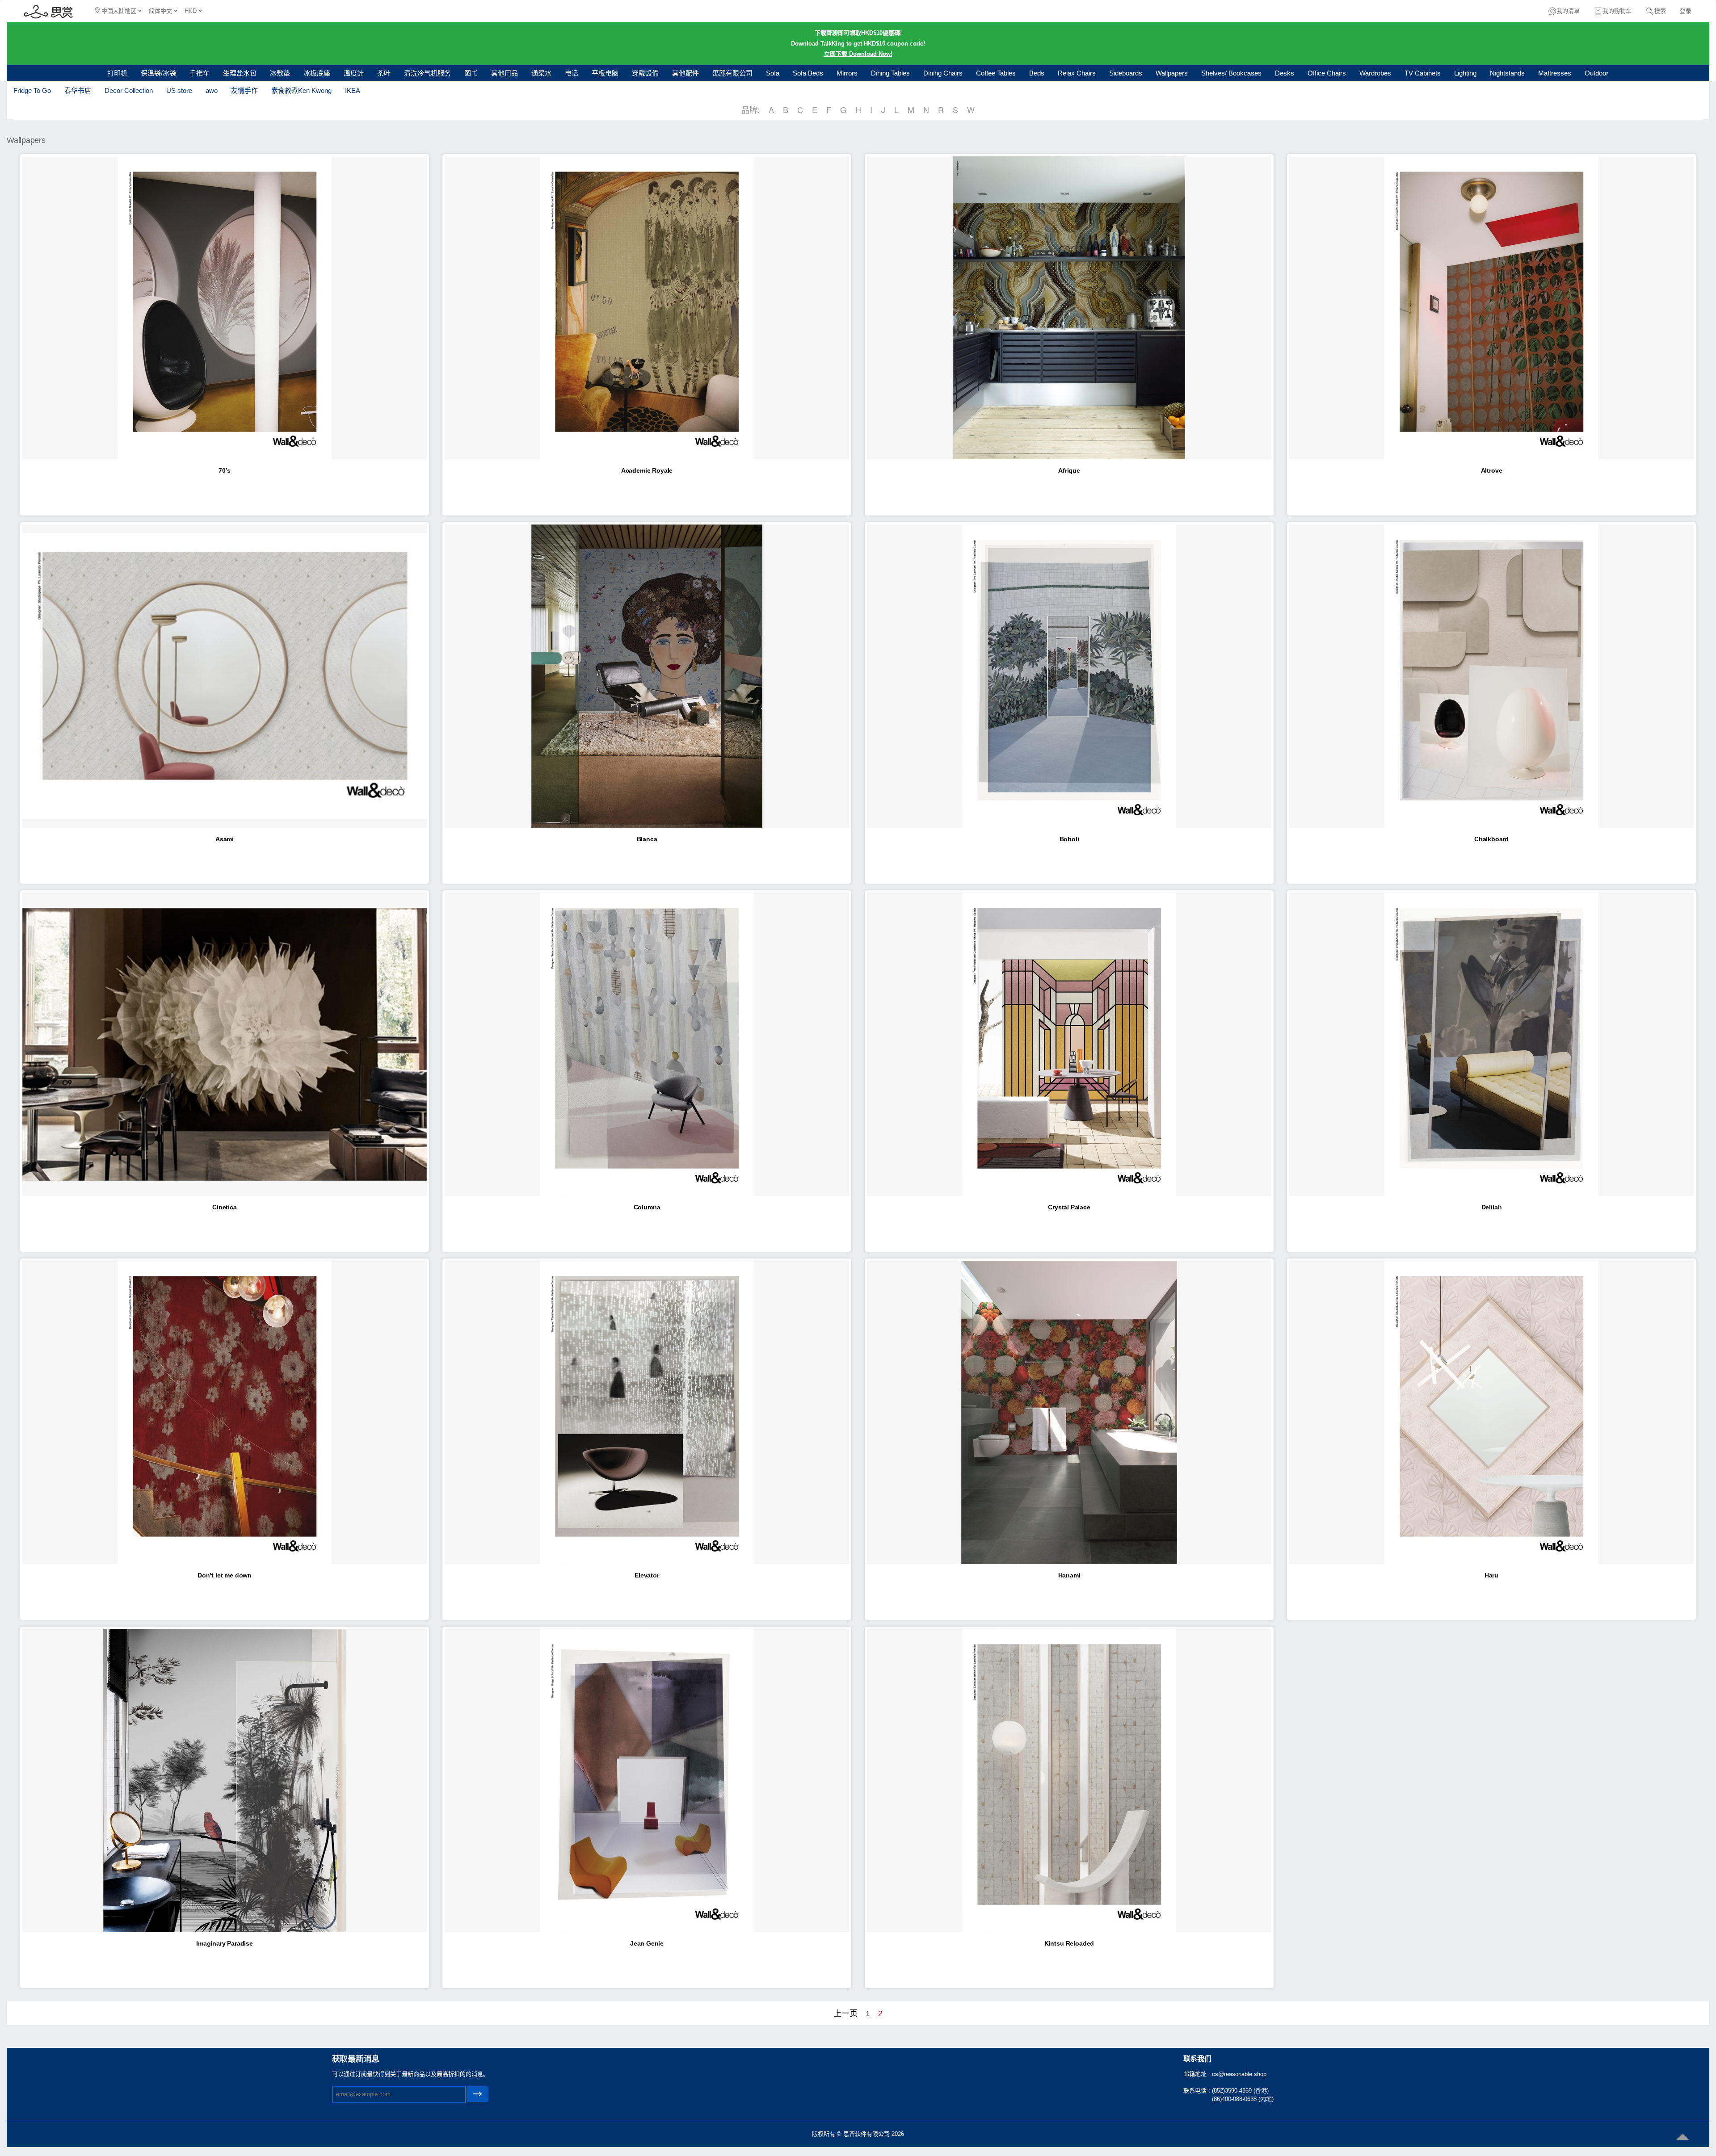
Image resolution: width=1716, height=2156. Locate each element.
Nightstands (1507, 73)
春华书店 (78, 90)
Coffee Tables (996, 73)
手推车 (200, 73)
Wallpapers (1172, 73)
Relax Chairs (1077, 73)
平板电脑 (605, 73)
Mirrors (847, 73)
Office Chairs (1327, 73)
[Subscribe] (477, 2094)
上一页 (845, 2013)
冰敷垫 (280, 73)
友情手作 (244, 90)
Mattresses (1555, 73)
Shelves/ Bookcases (1231, 73)
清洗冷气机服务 (427, 73)
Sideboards (1126, 73)
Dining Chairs (943, 73)
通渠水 (541, 73)
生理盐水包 (240, 73)
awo (212, 90)
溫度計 (354, 73)
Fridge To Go (32, 90)
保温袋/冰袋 (158, 73)
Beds (1037, 73)
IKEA (353, 90)
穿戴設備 (645, 73)
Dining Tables (890, 73)
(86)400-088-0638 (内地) (1243, 2099)
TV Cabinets (1423, 73)
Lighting (1465, 73)
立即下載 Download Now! (858, 54)
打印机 (117, 73)
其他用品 (505, 73)
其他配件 (686, 73)
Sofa (773, 73)
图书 (471, 73)
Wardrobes (1375, 73)
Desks (1285, 73)
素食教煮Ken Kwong (301, 90)
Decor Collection (129, 90)
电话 (572, 73)
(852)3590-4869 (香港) (1240, 2091)
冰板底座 (317, 73)
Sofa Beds (808, 73)
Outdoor (1596, 73)
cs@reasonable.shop (1239, 2074)
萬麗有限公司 (732, 73)
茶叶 (384, 73)
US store (179, 90)
